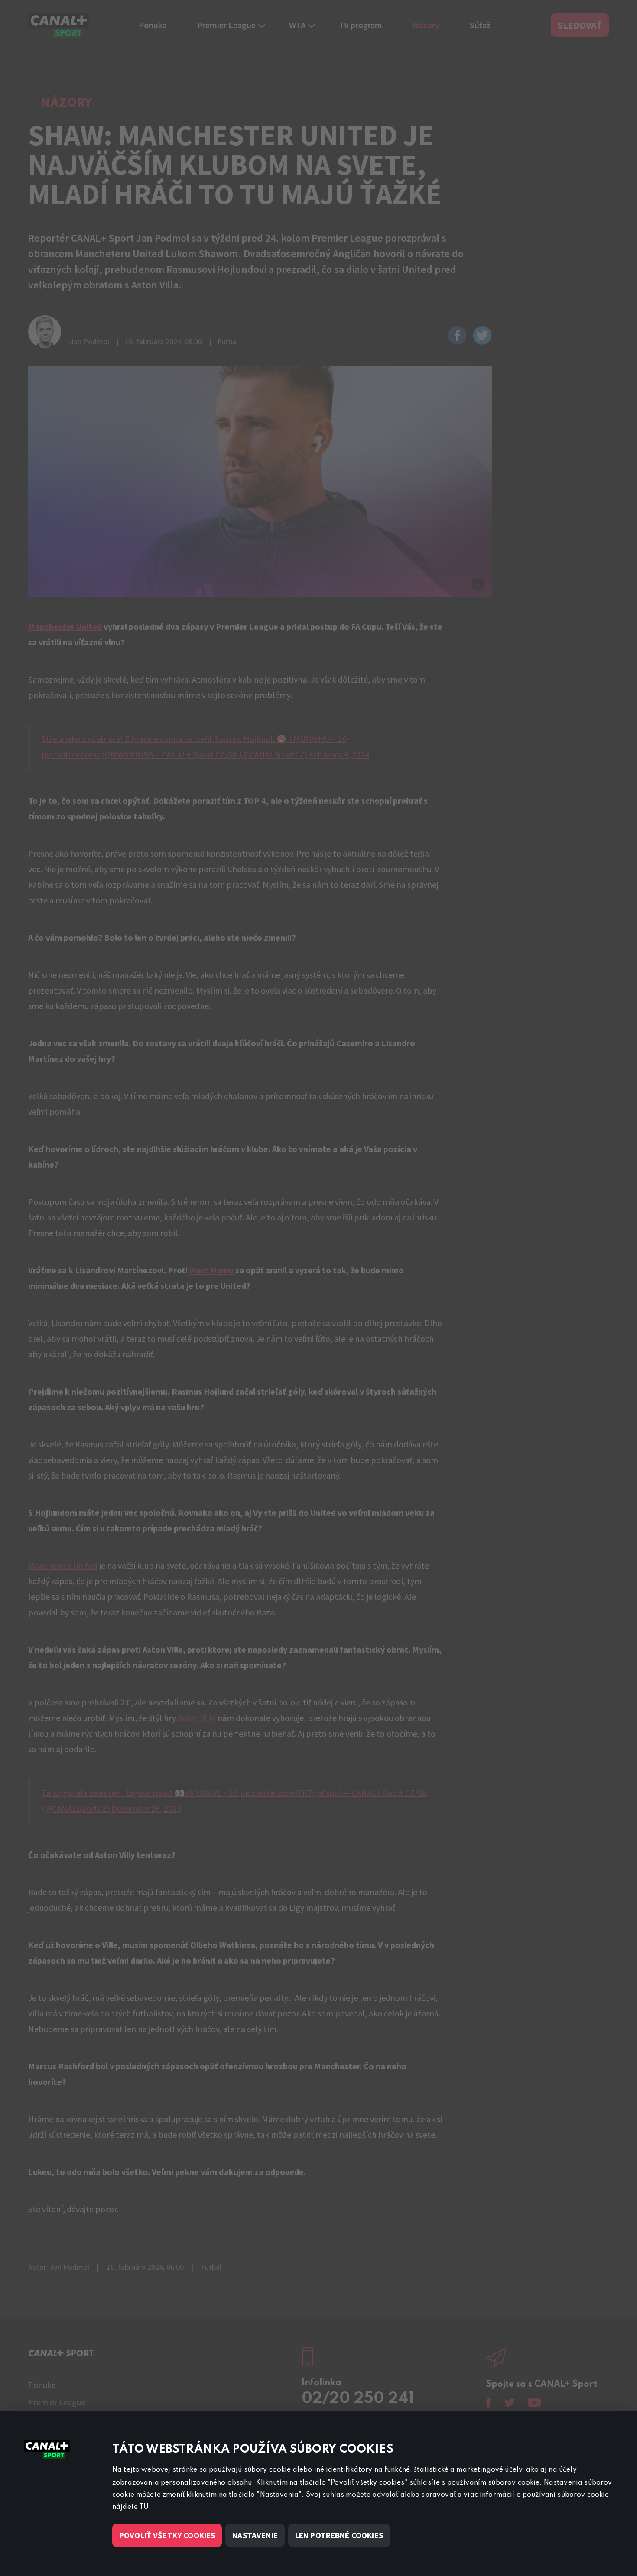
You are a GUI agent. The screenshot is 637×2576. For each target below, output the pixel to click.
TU (144, 2507)
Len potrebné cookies (339, 2535)
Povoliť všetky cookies (167, 2535)
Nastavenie (255, 2535)
